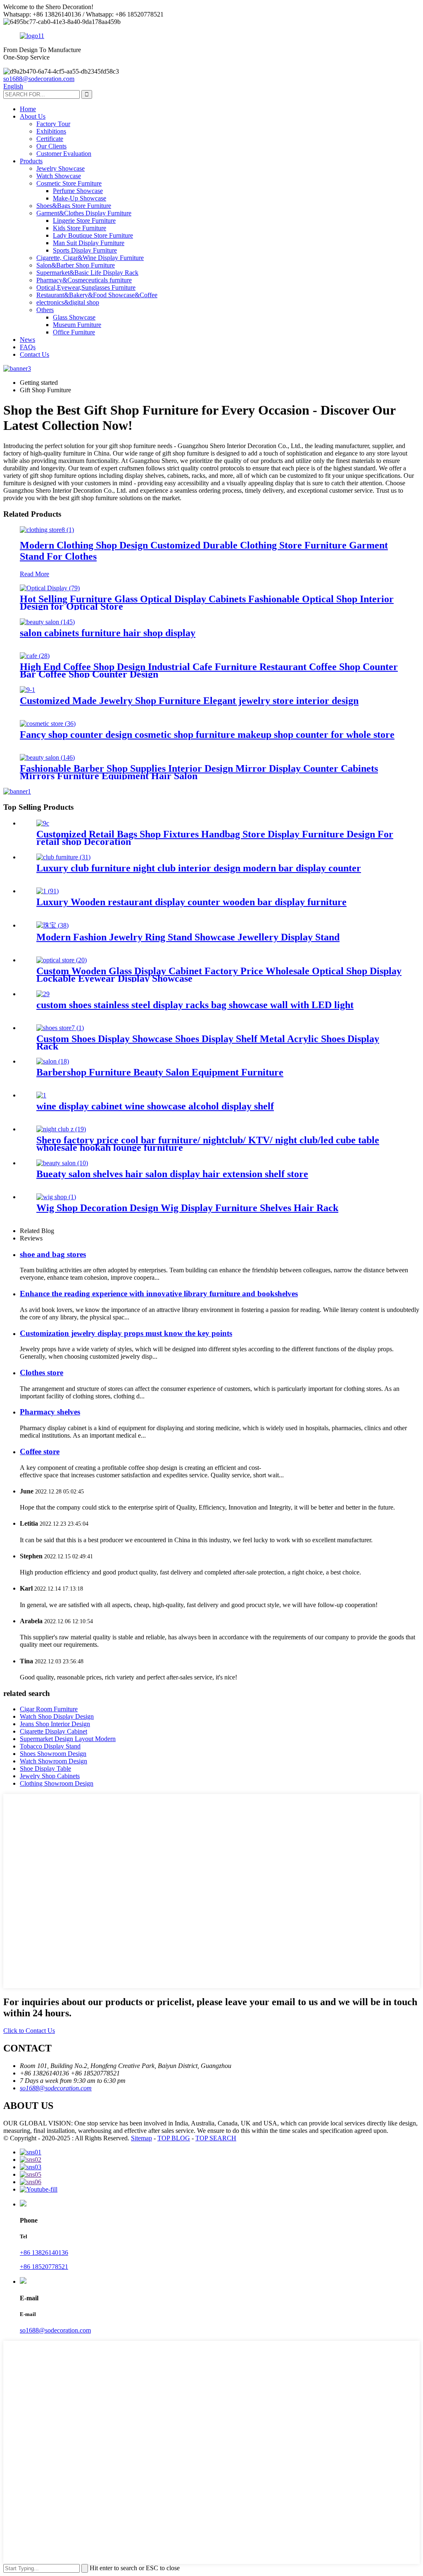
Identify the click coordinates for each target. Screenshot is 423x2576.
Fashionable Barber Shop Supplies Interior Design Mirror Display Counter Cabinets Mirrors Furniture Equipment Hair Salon (199, 772)
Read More (34, 574)
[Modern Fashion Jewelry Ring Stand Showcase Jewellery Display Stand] (52, 925)
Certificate (50, 139)
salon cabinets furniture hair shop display (108, 633)
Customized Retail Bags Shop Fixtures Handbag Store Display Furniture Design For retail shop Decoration (215, 838)
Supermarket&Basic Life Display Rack (87, 273)
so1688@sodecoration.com (39, 79)
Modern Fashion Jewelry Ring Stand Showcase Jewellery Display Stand (188, 937)
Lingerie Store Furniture (84, 221)
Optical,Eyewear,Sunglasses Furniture (86, 287)
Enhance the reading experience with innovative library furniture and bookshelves (159, 1294)
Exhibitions (51, 131)
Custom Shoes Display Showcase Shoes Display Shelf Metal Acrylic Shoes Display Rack (208, 1042)
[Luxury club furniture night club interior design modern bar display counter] (63, 857)
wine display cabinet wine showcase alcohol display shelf (155, 1106)
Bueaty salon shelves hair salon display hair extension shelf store (172, 1174)
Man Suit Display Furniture (89, 243)
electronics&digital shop (68, 302)
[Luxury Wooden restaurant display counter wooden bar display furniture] (48, 891)
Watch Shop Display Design (57, 1716)
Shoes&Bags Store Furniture (74, 206)
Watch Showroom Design (53, 1761)
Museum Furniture (77, 325)
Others (45, 310)
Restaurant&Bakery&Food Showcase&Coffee (97, 295)
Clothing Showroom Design (57, 1783)
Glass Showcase (74, 317)
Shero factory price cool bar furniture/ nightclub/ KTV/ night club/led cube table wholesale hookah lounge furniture (208, 1144)
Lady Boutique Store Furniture (93, 235)
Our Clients (51, 146)
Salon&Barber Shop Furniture (76, 265)
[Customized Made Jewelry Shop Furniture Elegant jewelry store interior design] (27, 690)
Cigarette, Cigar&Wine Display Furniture (90, 258)
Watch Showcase (59, 176)
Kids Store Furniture (80, 228)
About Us (33, 116)
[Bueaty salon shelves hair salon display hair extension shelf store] (62, 1163)
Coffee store (40, 1451)
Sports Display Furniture (85, 250)
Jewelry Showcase (61, 168)
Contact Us (34, 354)
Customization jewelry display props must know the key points (126, 1333)
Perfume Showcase (78, 191)
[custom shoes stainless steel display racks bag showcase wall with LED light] (43, 994)
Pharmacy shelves (50, 1412)
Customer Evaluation (64, 154)
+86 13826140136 (44, 2253)
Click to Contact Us (29, 2031)
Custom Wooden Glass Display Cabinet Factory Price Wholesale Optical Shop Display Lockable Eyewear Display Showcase (219, 975)
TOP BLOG (174, 2138)
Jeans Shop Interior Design (55, 1724)
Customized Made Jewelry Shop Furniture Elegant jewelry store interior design (189, 701)
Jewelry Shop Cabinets (50, 1776)
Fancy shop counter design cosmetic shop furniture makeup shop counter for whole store (207, 735)
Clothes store (42, 1373)
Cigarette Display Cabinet (53, 1731)
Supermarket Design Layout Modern (68, 1739)
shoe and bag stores (53, 1254)
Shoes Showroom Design (53, 1754)
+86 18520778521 (44, 2267)
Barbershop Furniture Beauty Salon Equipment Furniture (160, 1072)
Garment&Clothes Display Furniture (84, 213)
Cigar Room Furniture (49, 1709)
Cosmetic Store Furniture (69, 183)
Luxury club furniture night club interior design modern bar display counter (199, 868)
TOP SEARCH (216, 2138)
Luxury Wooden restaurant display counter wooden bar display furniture (191, 902)
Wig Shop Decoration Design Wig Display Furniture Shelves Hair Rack (187, 1208)
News (27, 340)
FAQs (28, 347)
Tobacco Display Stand (50, 1746)
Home (28, 109)
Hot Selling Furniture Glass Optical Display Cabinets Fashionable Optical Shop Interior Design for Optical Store (207, 603)
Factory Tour (53, 124)
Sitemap (141, 2138)
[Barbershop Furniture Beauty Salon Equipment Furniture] (53, 1061)
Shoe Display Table (45, 1769)
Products (31, 161)
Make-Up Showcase (80, 198)
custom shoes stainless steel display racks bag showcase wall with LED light (195, 1005)
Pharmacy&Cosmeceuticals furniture (84, 280)
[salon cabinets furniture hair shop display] (47, 622)
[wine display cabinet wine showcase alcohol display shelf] (41, 1095)
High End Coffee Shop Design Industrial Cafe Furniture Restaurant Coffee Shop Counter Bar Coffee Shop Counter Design (209, 670)
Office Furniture (74, 332)
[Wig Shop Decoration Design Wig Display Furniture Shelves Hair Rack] (56, 1197)
